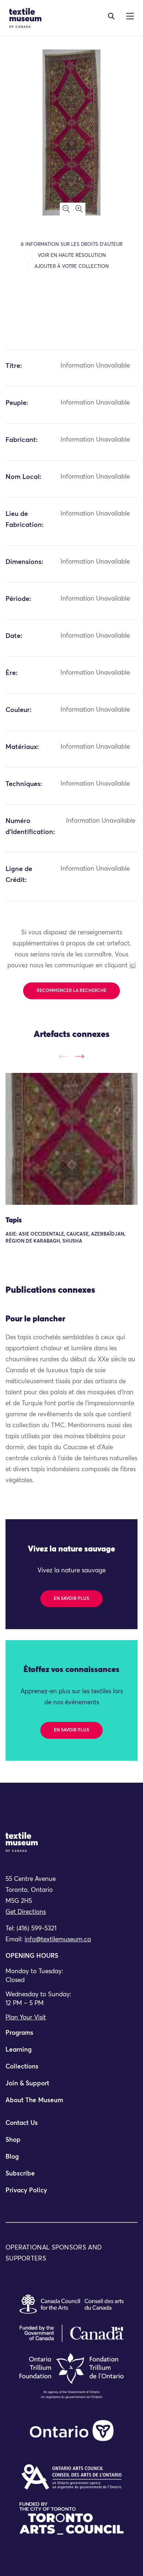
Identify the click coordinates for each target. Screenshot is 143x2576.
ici (133, 966)
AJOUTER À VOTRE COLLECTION (72, 267)
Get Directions (26, 1912)
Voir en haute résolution (72, 256)
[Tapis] (71, 1139)
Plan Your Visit (26, 2018)
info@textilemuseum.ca (58, 1940)
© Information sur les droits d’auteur (71, 245)
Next (80, 1056)
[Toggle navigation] (111, 16)
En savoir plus (71, 1599)
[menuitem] (71, 2036)
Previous (63, 1056)
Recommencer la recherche (71, 991)
